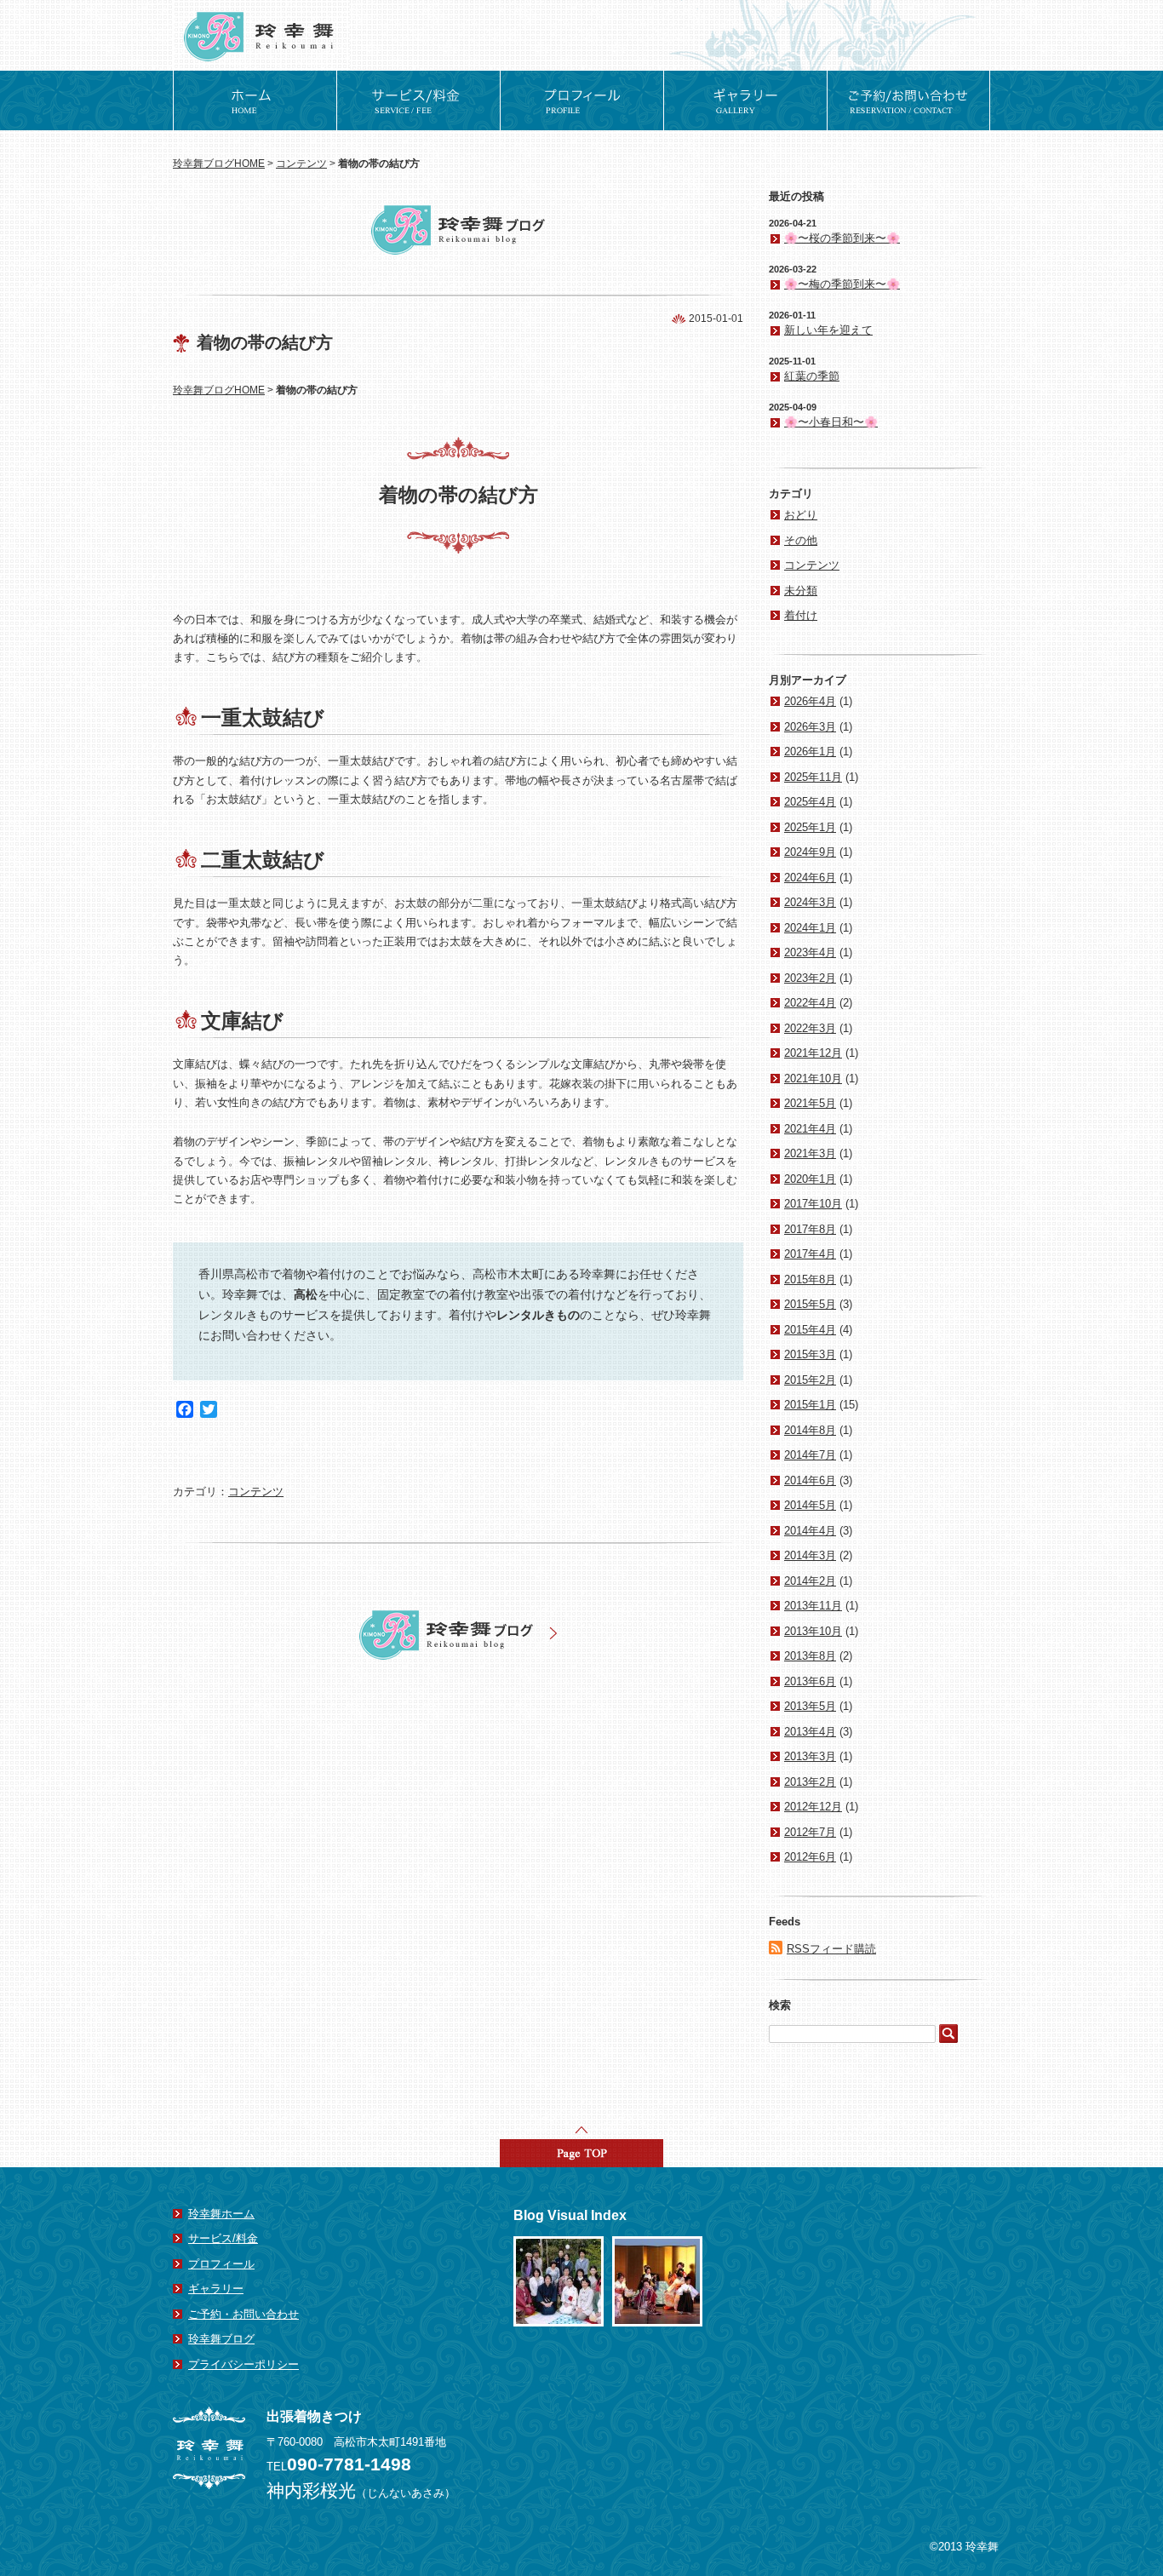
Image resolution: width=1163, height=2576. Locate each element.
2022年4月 (810, 1003)
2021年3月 (810, 1153)
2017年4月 (810, 1254)
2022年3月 (810, 1028)
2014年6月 (810, 1480)
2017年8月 (810, 1229)
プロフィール (221, 2264)
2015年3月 (810, 1354)
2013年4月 (810, 1732)
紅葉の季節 (812, 376)
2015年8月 (810, 1279)
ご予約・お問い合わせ (243, 2314)
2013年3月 (810, 1756)
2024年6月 (810, 878)
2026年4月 (810, 701)
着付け (801, 615)
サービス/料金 (223, 2238)
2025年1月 (810, 827)
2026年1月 (810, 752)
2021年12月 (813, 1053)
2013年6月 (810, 1681)
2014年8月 (810, 1430)
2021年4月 (810, 1129)
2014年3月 (810, 1555)
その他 (801, 540)
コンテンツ (301, 164)
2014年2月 (810, 1581)
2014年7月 (810, 1455)
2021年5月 (810, 1103)
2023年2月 (810, 978)
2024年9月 (810, 852)
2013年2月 (810, 1782)
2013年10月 (813, 1631)
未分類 (801, 591)
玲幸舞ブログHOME (219, 164)
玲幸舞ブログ (221, 2339)
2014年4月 (810, 1531)
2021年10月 (813, 1079)
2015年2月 (810, 1380)
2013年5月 (810, 1706)
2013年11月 (813, 1606)
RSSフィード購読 (831, 1949)
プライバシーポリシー (243, 2364)
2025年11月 (813, 777)
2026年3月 (810, 727)
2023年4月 (810, 952)
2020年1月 (810, 1179)
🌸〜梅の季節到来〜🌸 (842, 284)
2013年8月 (810, 1656)
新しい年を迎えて (828, 330)
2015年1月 (810, 1405)
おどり (801, 515)
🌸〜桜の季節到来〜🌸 (842, 238)
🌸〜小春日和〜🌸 (831, 422)
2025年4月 (810, 802)
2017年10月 (813, 1204)
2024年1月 (810, 928)
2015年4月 (810, 1330)
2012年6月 (810, 1857)
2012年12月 (813, 1807)
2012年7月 (810, 1832)
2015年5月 (810, 1304)
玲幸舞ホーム (221, 2214)
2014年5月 (810, 1505)
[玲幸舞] (261, 8)
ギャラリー (216, 2289)
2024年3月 (810, 902)
